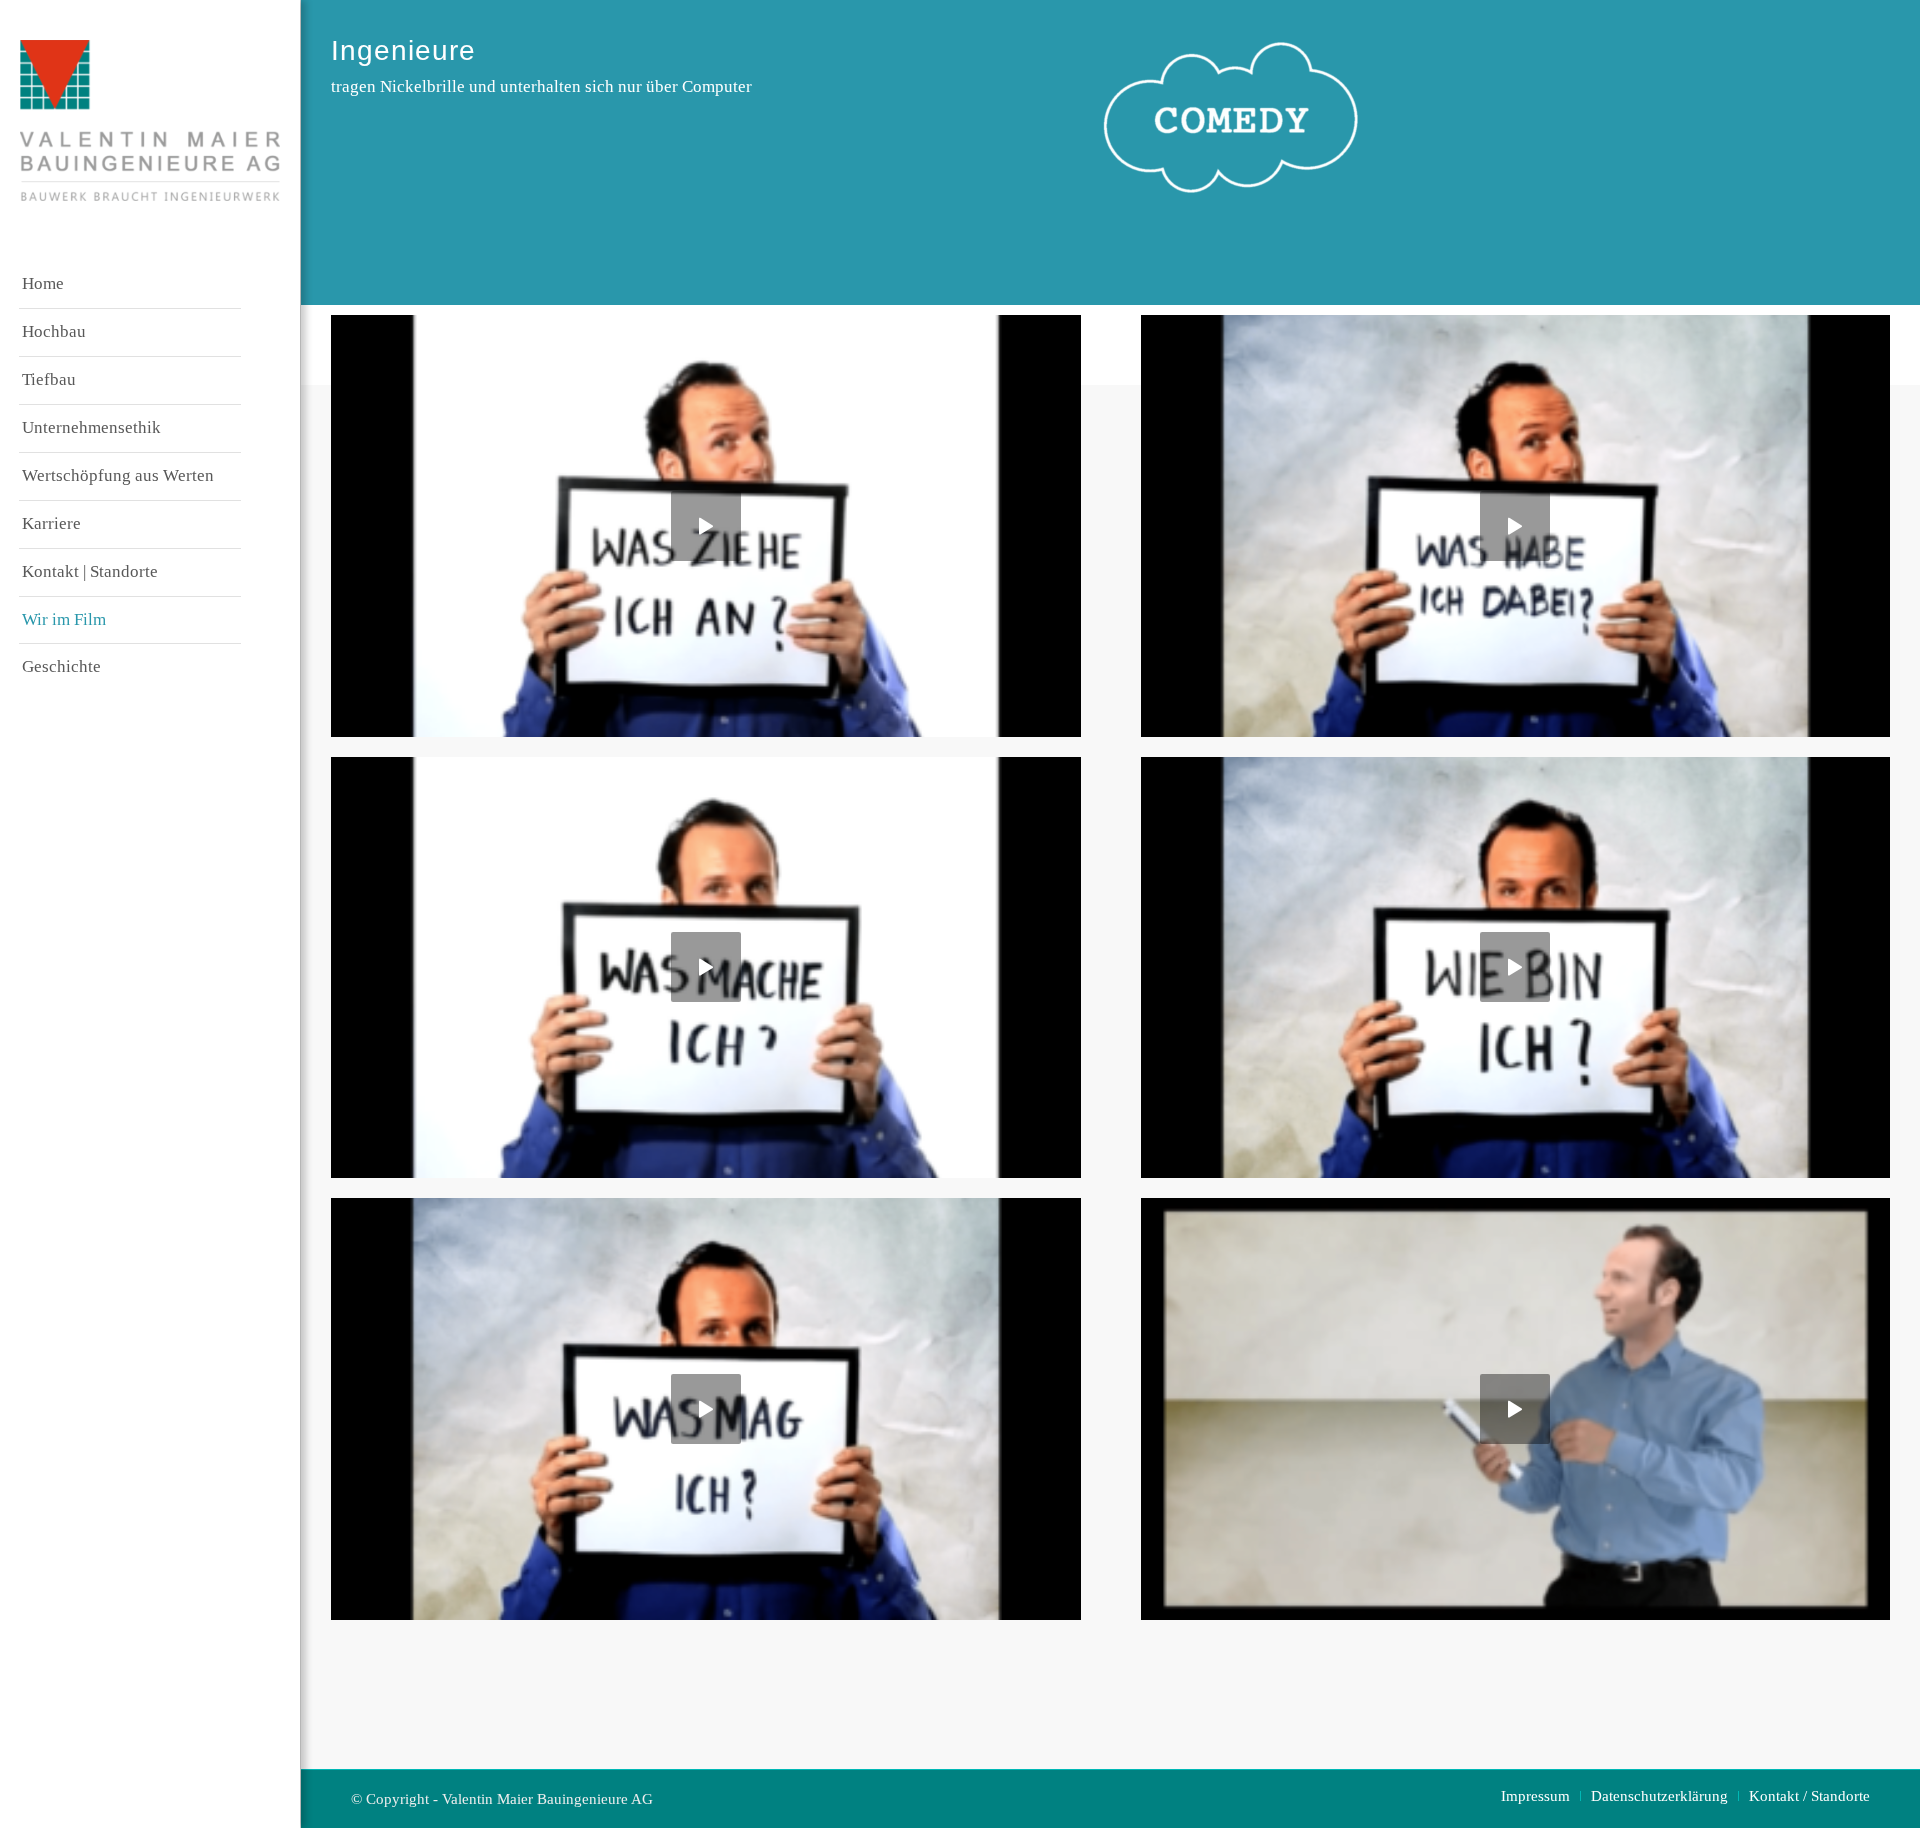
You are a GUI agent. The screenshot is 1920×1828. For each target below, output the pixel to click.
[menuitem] (130, 285)
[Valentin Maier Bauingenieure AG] (150, 120)
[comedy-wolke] (1231, 117)
